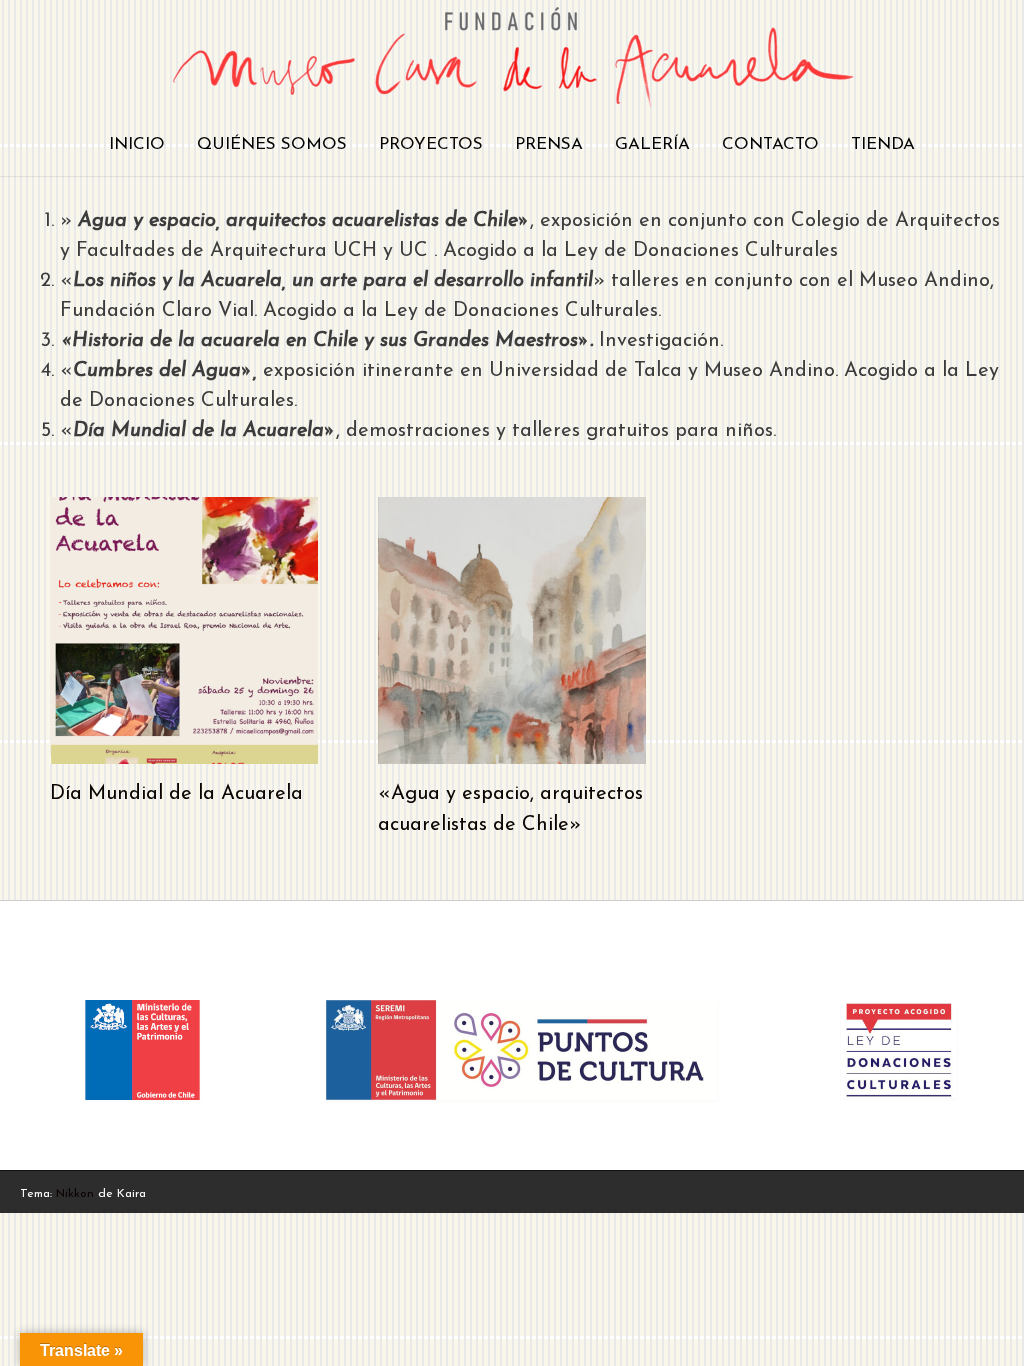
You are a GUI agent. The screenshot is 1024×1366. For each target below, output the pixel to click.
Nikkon (75, 1194)
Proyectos (431, 144)
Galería (652, 144)
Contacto (770, 144)
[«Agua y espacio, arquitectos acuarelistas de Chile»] (512, 749)
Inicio (137, 144)
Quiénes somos (272, 144)
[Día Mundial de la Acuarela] (184, 749)
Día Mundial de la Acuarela (176, 794)
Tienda (883, 144)
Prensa (549, 144)
